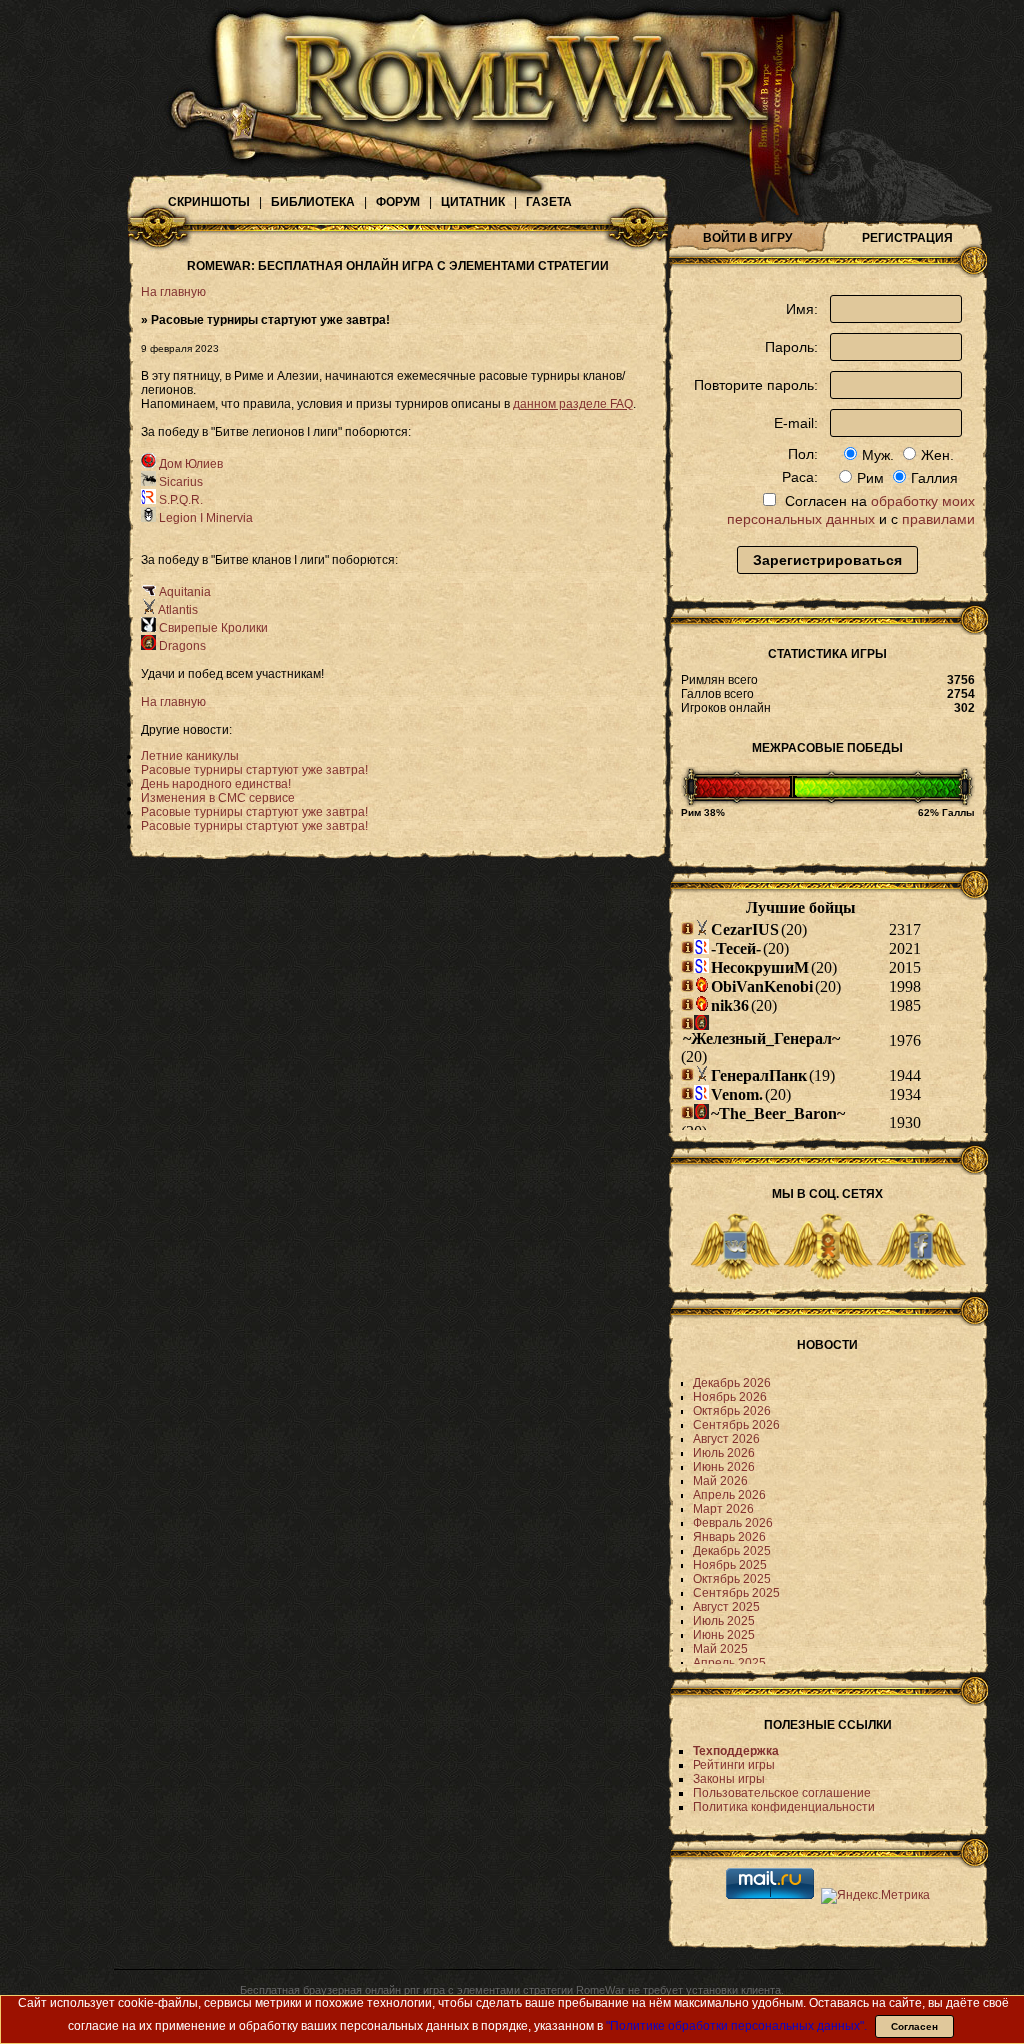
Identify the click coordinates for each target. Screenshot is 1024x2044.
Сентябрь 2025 (736, 1593)
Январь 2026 (729, 1537)
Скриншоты (209, 202)
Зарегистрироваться (827, 560)
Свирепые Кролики (212, 628)
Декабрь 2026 (732, 1383)
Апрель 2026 (729, 1495)
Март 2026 (723, 1509)
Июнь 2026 (724, 1467)
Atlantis (177, 610)
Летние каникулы (190, 756)
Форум (398, 202)
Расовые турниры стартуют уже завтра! (254, 770)
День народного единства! (216, 784)
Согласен (914, 2026)
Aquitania (183, 592)
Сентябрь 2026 (736, 1425)
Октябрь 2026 (732, 1411)
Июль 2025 (724, 1621)
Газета (549, 202)
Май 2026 (720, 1481)
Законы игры (729, 1779)
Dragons (181, 646)
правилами (938, 519)
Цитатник (473, 202)
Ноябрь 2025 (730, 1565)
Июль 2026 (724, 1453)
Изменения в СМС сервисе (218, 798)
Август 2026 (726, 1439)
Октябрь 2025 (732, 1579)
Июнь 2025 (724, 1635)
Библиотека (313, 202)
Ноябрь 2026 (730, 1397)
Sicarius (179, 482)
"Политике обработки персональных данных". (736, 2026)
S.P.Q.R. (179, 500)
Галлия (934, 478)
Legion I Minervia (204, 518)
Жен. (937, 455)
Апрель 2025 (729, 1663)
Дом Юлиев (189, 464)
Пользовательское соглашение (782, 1793)
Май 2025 (720, 1649)
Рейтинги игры (734, 1765)
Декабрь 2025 (732, 1551)
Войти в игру (747, 238)
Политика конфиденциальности (784, 1807)
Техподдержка (736, 1751)
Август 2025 (726, 1607)
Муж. (878, 455)
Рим (870, 478)
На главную (173, 292)
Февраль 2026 (733, 1523)
